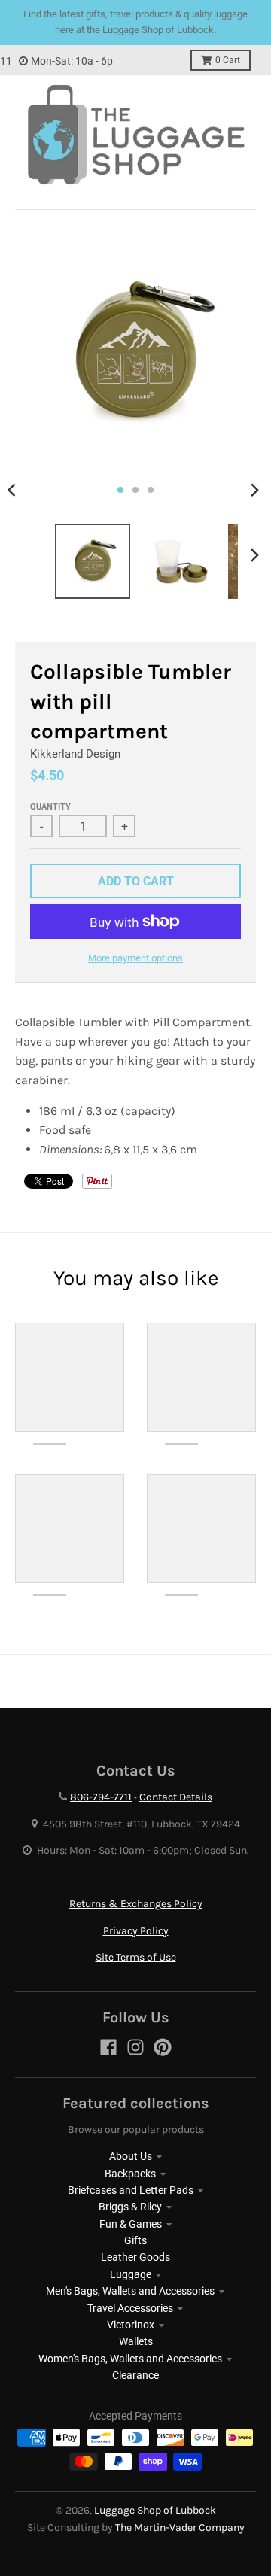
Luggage (131, 2274)
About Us (131, 2156)
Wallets (136, 2341)
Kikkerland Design (75, 754)
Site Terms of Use (136, 1957)
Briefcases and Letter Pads (131, 2190)
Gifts (135, 2240)
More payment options (135, 958)
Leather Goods (135, 2257)
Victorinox (131, 2325)
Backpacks (130, 2173)
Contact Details (176, 1797)
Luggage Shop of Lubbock (155, 2510)
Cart (228, 60)
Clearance (135, 2375)
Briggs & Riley (130, 2207)
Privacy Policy (136, 1931)
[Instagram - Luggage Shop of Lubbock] (135, 2047)
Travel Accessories (130, 2308)
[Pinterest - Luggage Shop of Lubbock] (163, 2047)
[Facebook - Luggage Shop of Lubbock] (108, 2047)
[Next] (254, 490)
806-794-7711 (101, 1797)
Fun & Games (131, 2224)
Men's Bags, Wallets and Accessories (130, 2291)
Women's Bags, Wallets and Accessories (130, 2359)
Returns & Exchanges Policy (136, 1904)
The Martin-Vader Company (180, 2527)
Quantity (50, 807)
